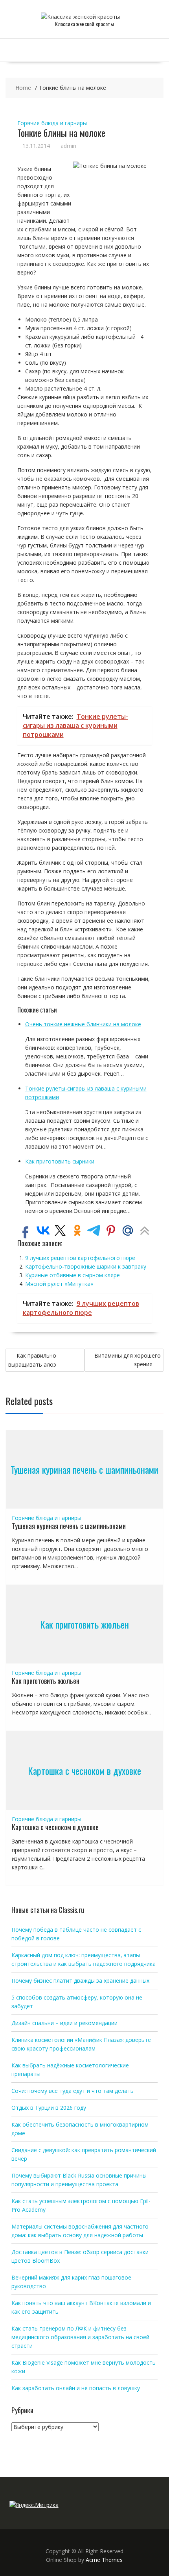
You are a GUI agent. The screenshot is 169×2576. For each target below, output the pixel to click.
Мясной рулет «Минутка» (59, 1284)
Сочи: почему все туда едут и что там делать (73, 2091)
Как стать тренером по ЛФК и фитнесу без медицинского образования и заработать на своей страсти (80, 2337)
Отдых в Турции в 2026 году (49, 2108)
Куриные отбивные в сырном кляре (73, 1275)
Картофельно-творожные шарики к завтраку (86, 1266)
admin (68, 146)
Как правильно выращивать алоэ (32, 1360)
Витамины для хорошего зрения (128, 1360)
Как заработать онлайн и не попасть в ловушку (76, 2388)
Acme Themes (104, 2560)
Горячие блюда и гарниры (52, 123)
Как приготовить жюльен (84, 1624)
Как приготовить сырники (60, 1161)
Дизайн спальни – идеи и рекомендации (64, 2023)
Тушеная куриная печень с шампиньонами (84, 1469)
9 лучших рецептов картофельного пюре (80, 1258)
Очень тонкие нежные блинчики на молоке (83, 1024)
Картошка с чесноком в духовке (84, 1771)
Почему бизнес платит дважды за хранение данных (80, 1981)
